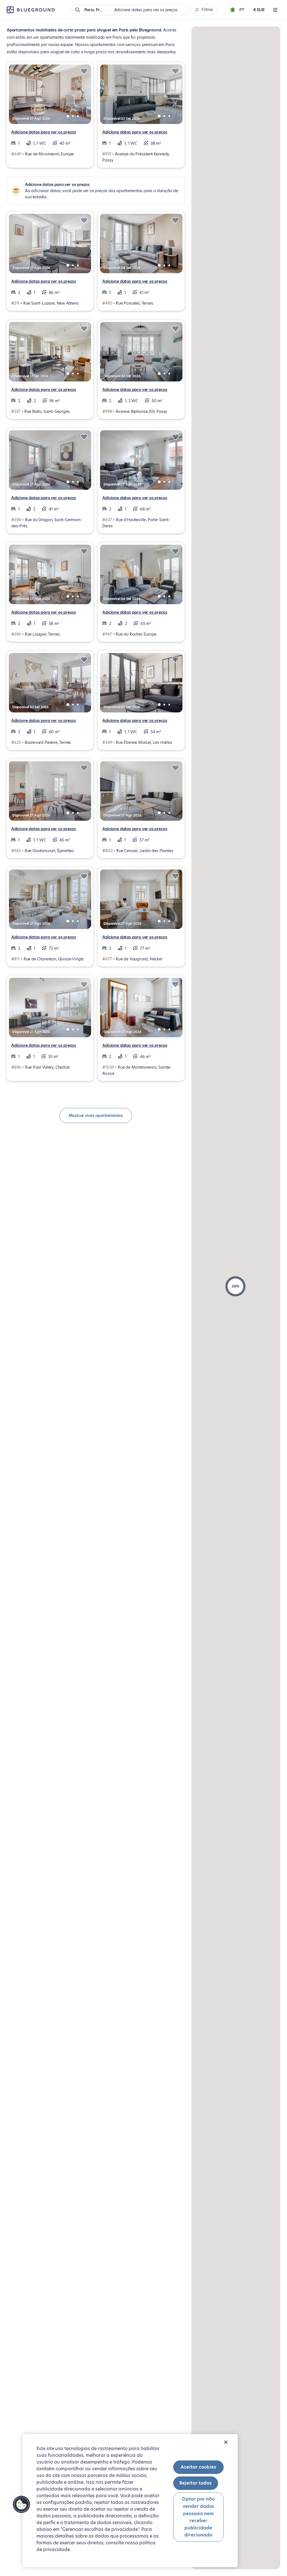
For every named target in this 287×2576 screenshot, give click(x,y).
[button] (235, 1286)
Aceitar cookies (198, 2467)
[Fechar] (226, 2442)
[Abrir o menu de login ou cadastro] (275, 10)
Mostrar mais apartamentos (96, 1115)
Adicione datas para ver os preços (44, 132)
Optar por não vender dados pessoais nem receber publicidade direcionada (198, 2517)
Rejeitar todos (195, 2483)
